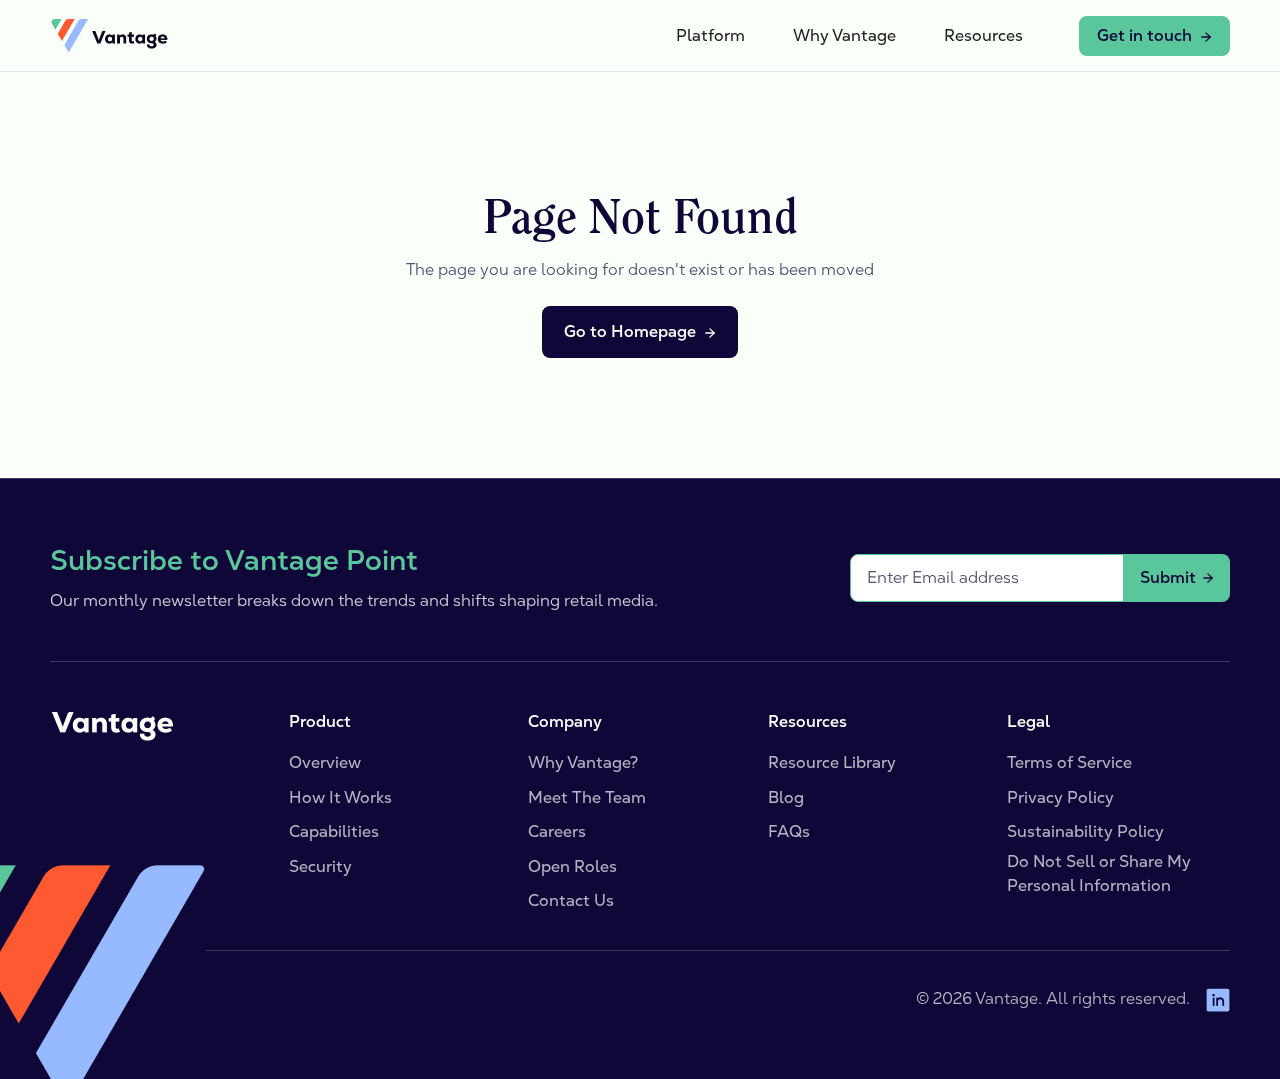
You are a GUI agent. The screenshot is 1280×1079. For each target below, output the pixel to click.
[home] (109, 36)
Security (320, 866)
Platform (710, 35)
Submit (1168, 577)
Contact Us (571, 900)
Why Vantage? (583, 762)
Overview (325, 762)
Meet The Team (587, 797)
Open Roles (572, 866)
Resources (983, 35)
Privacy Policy (1060, 797)
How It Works (340, 797)
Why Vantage (844, 35)
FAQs (789, 831)
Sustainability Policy (1085, 831)
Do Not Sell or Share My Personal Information (1099, 873)
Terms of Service (1069, 762)
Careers (557, 831)
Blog (786, 797)
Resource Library (832, 762)
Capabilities (334, 831)
